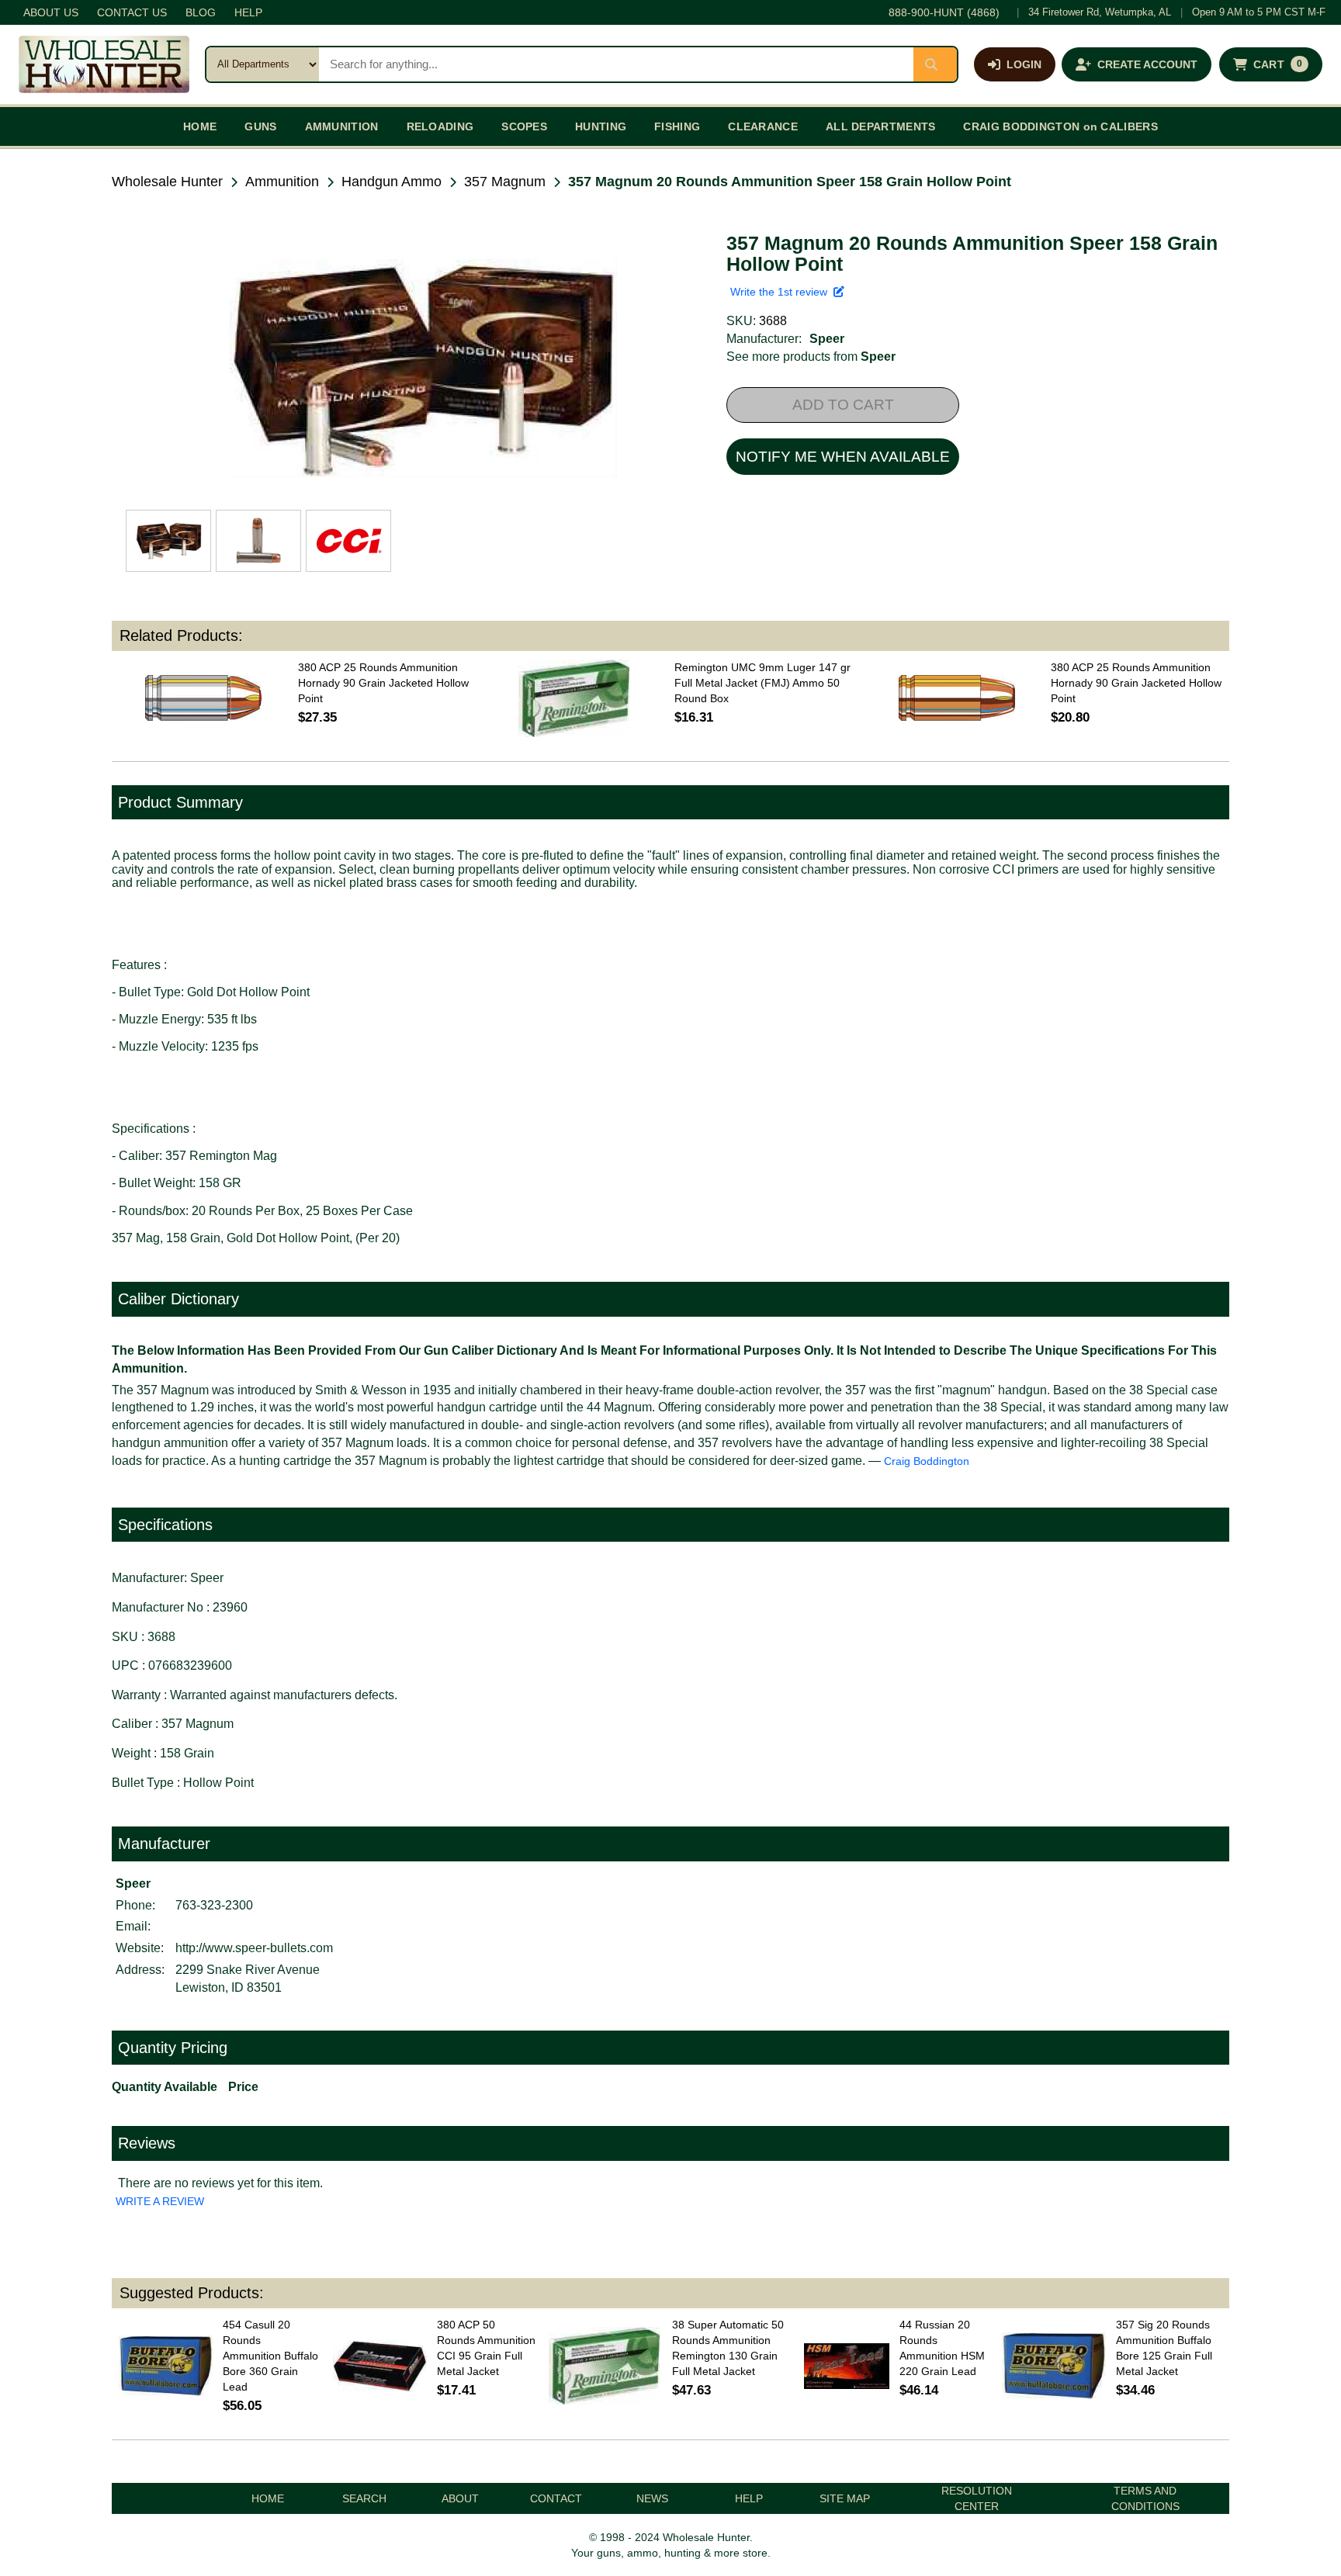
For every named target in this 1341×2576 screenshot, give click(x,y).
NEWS (652, 2498)
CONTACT (556, 2498)
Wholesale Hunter (167, 182)
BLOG (201, 12)
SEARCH (364, 2498)
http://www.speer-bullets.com (254, 1948)
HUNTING (601, 126)
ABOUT (460, 2498)
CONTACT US (132, 12)
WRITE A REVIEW (160, 2201)
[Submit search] (935, 64)
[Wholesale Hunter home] (104, 64)
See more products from (811, 357)
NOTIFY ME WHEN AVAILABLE (843, 457)
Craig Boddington (927, 1461)
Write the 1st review (782, 292)
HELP (248, 12)
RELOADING (440, 126)
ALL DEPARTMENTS (881, 126)
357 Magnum (505, 182)
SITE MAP (845, 2498)
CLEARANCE (763, 126)
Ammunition (282, 182)
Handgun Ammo (392, 182)
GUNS (260, 126)
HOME (200, 126)
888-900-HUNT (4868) (944, 12)
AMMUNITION (342, 126)
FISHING (677, 126)
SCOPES (524, 126)
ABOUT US (51, 12)
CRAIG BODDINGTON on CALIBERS (1060, 126)
